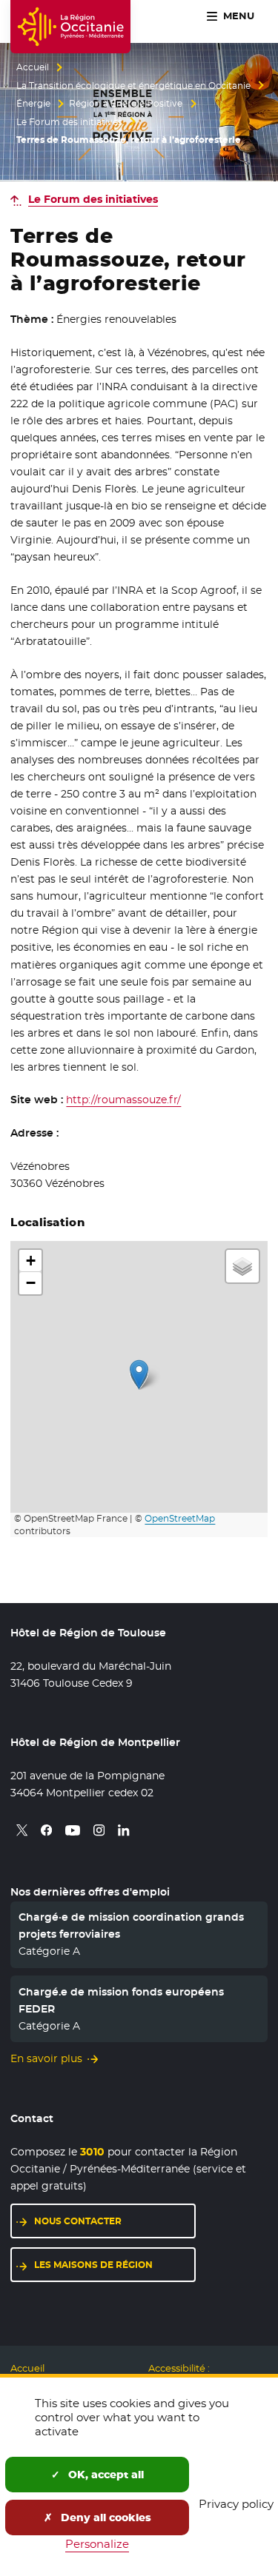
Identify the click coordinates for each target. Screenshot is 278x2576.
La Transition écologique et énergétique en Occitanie (133, 86)
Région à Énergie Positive (126, 104)
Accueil (33, 67)
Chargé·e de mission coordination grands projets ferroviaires (131, 1925)
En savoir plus (46, 2058)
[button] (139, 1375)
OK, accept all (105, 2475)
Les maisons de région (93, 2265)
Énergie (33, 104)
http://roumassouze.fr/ (123, 1100)
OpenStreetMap (180, 1519)
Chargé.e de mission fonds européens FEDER (121, 2000)
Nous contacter (78, 2221)
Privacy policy (236, 2504)
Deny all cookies (105, 2518)
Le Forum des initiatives (69, 122)
